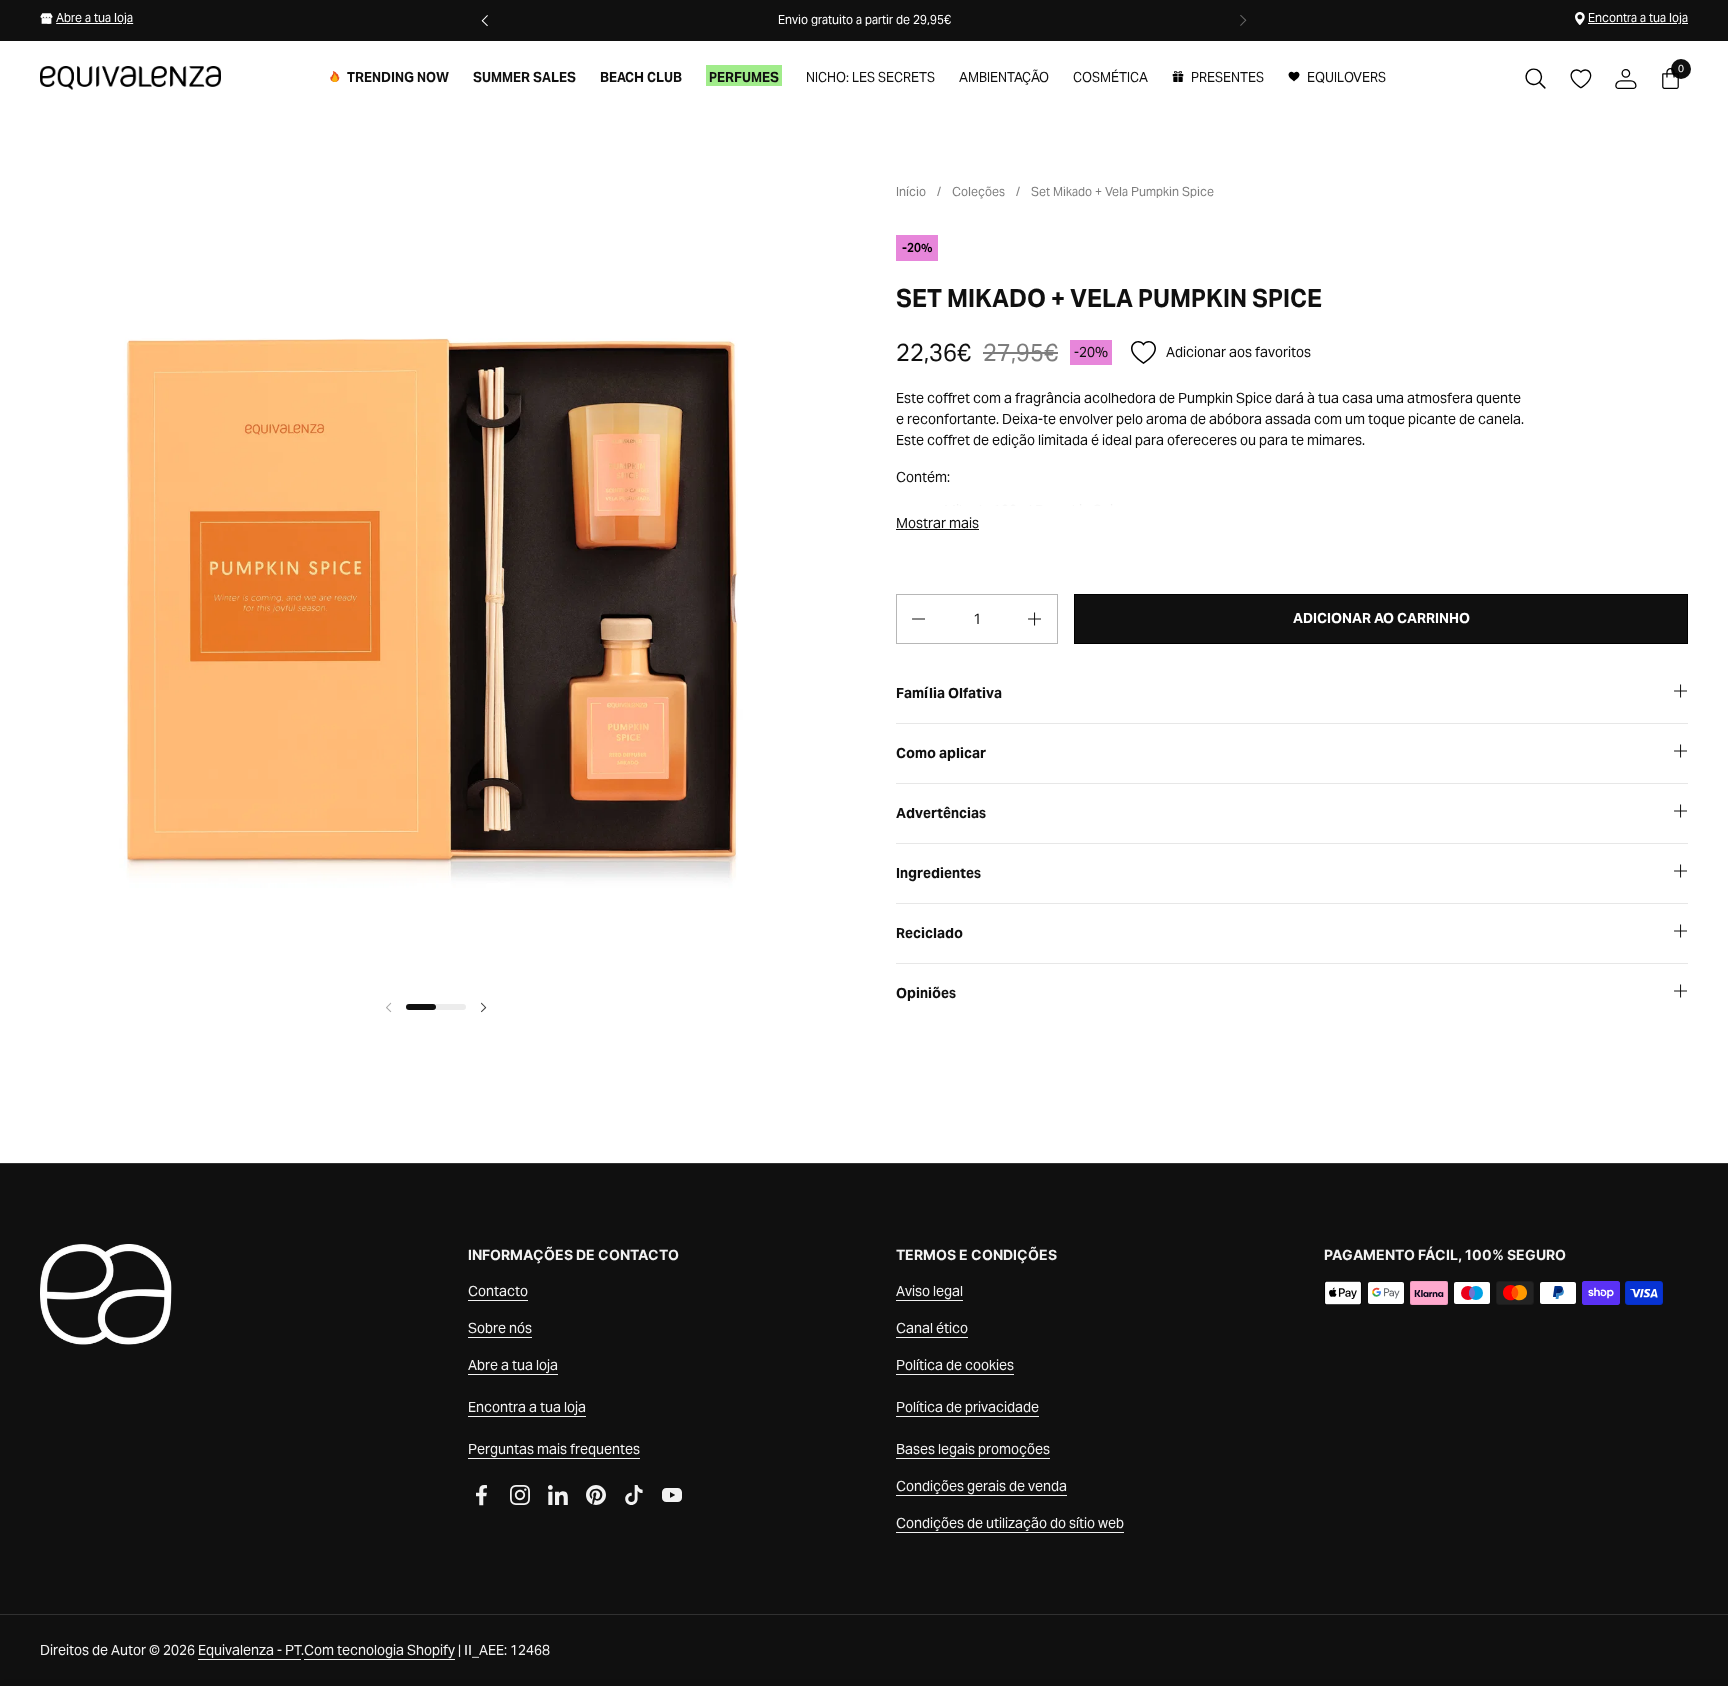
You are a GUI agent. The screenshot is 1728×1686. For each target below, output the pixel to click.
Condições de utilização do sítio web (1010, 1523)
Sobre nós (500, 1328)
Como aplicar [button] (941, 753)
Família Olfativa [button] (949, 693)
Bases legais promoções (973, 1449)
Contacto (498, 1291)
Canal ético (932, 1328)
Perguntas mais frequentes (554, 1449)
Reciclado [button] (929, 933)
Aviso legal (929, 1291)
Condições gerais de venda (981, 1486)
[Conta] (1625, 78)
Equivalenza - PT (249, 1650)
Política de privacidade (967, 1407)
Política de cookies (955, 1365)
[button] (1535, 78)
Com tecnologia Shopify (379, 1650)
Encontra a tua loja (1638, 17)
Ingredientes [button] (938, 873)
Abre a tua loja (94, 17)
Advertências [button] (941, 813)
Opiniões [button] (926, 993)
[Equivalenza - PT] (130, 78)
